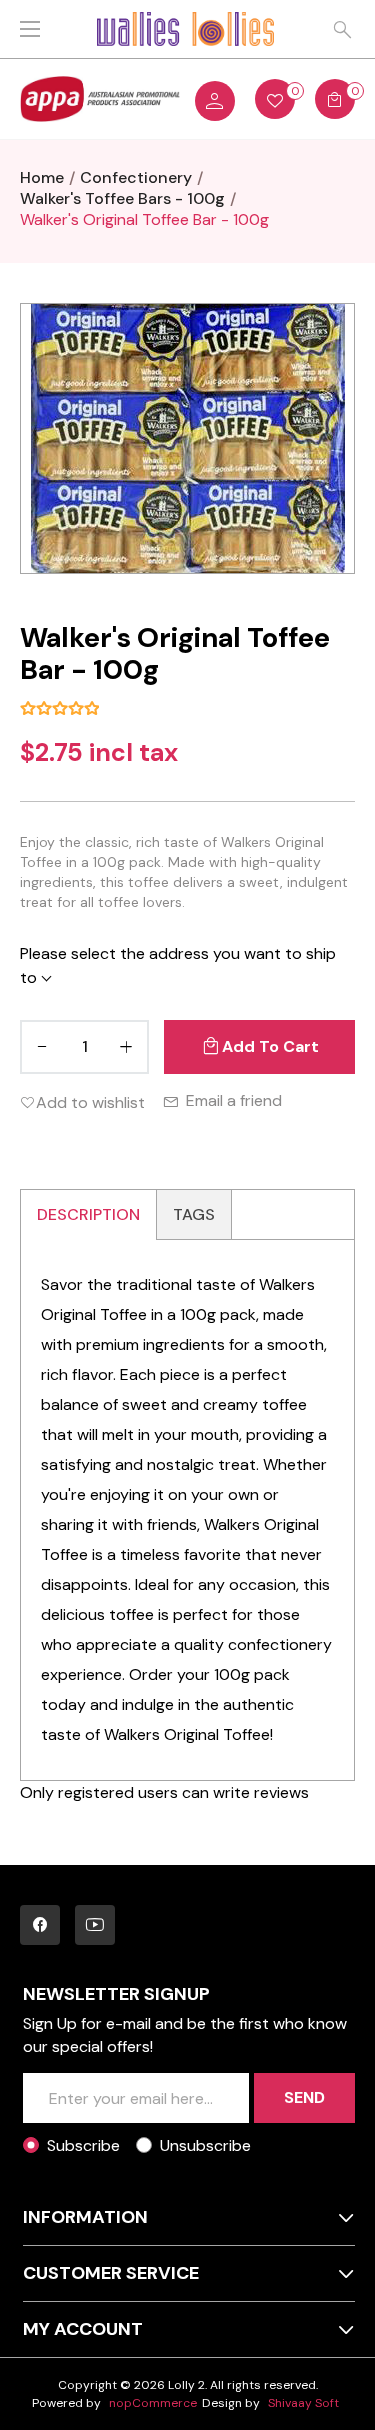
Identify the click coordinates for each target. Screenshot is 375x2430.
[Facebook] (40, 1925)
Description (88, 1214)
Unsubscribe (205, 2145)
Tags (194, 1214)
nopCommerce (153, 2403)
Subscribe (83, 2145)
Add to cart (270, 1046)
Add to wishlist (90, 1102)
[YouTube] (95, 1925)
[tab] (89, 1214)
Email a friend (234, 1100)
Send (304, 2097)
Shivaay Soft (303, 2403)
